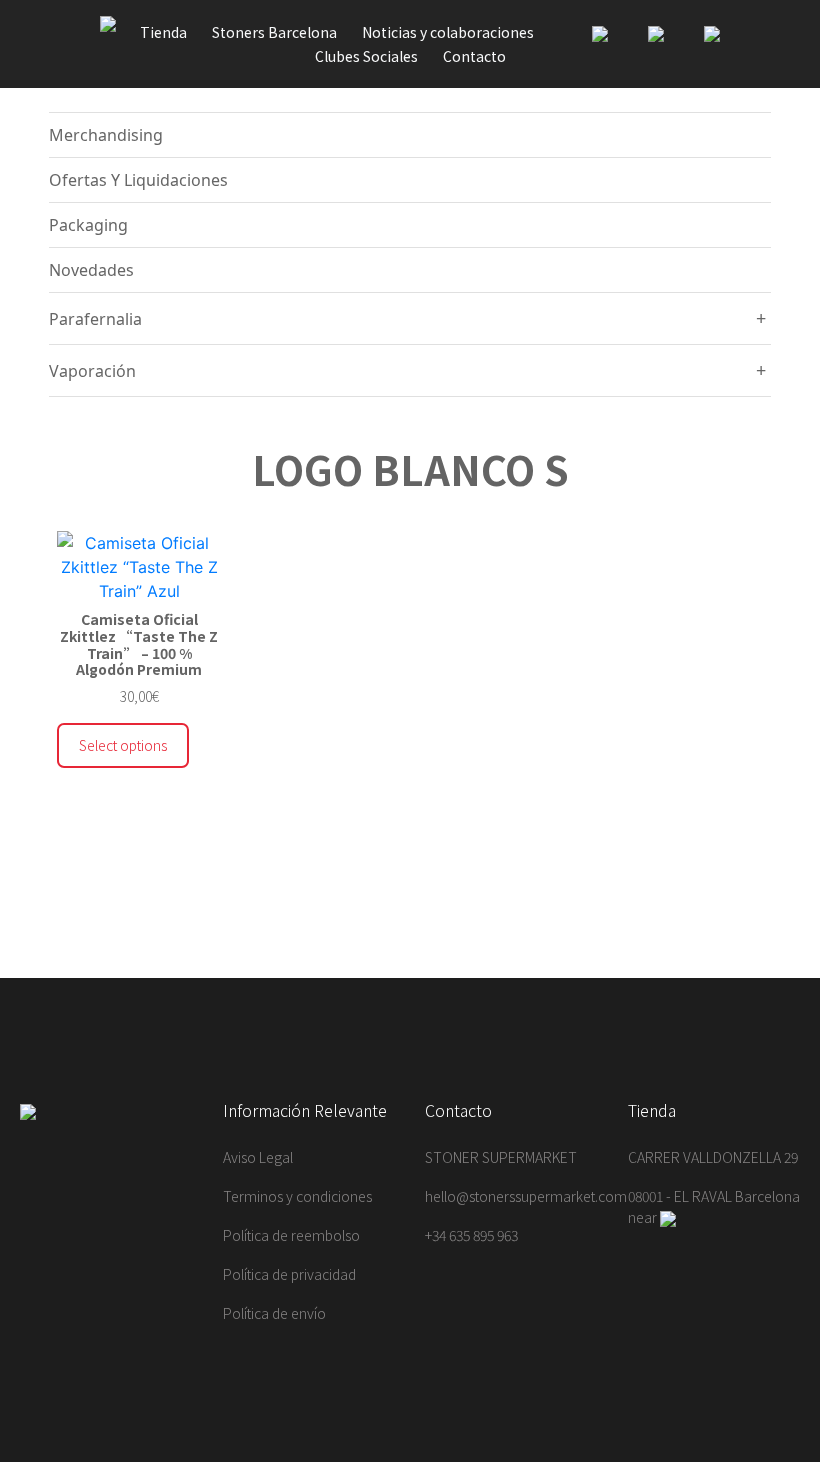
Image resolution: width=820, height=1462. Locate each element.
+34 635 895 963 (471, 1235)
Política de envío (274, 1313)
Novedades (91, 270)
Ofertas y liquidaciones (138, 180)
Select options (123, 745)
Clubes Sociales (366, 56)
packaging (88, 225)
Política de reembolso (291, 1235)
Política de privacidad (289, 1274)
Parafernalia (95, 319)
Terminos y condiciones (297, 1196)
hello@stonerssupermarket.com (526, 1196)
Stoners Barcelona (274, 32)
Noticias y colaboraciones (448, 32)
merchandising (106, 135)
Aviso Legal (258, 1157)
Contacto (474, 56)
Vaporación (92, 371)
